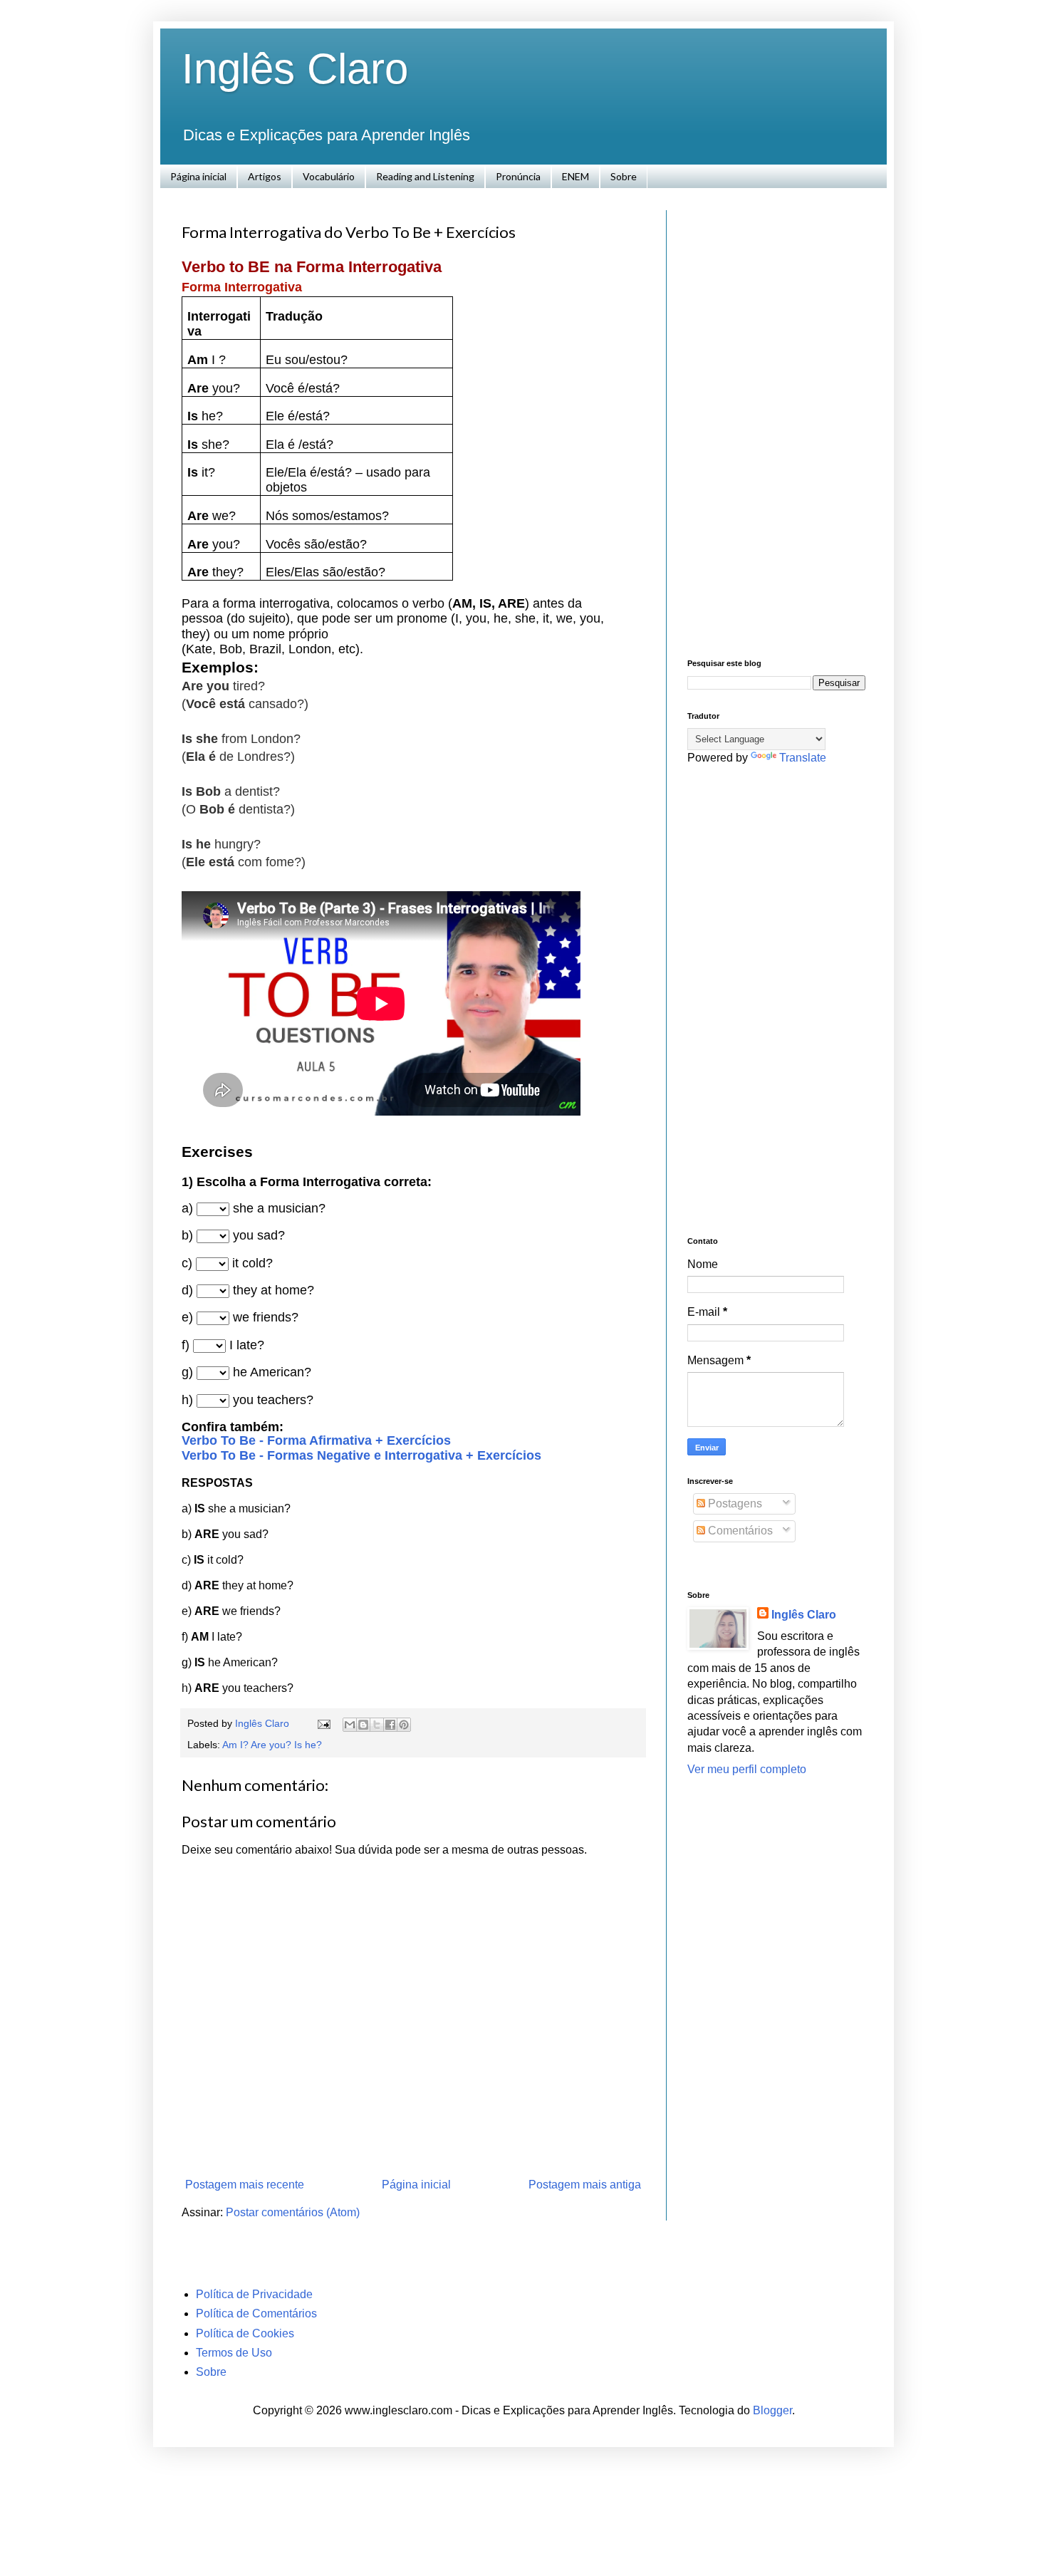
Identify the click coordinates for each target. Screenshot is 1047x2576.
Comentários (739, 1531)
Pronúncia (518, 176)
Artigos (265, 176)
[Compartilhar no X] (377, 1725)
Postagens (734, 1503)
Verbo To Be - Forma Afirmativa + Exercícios (316, 1440)
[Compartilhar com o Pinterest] (404, 1725)
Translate (803, 758)
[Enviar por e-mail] (350, 1725)
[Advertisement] (776, 424)
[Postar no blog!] (363, 1725)
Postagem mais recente (245, 2185)
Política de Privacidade (254, 2294)
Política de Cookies (245, 2333)
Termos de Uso (234, 2353)
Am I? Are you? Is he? (272, 1745)
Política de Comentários (256, 2313)
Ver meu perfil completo (747, 1769)
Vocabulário (329, 176)
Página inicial (198, 176)
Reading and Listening (425, 176)
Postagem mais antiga (585, 2185)
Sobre (624, 176)
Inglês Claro (295, 69)
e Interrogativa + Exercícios (458, 1455)
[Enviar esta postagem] (323, 1723)
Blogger (772, 2410)
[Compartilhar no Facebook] (390, 1725)
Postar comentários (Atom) (293, 2212)
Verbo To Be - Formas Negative (278, 1455)
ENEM (575, 176)
